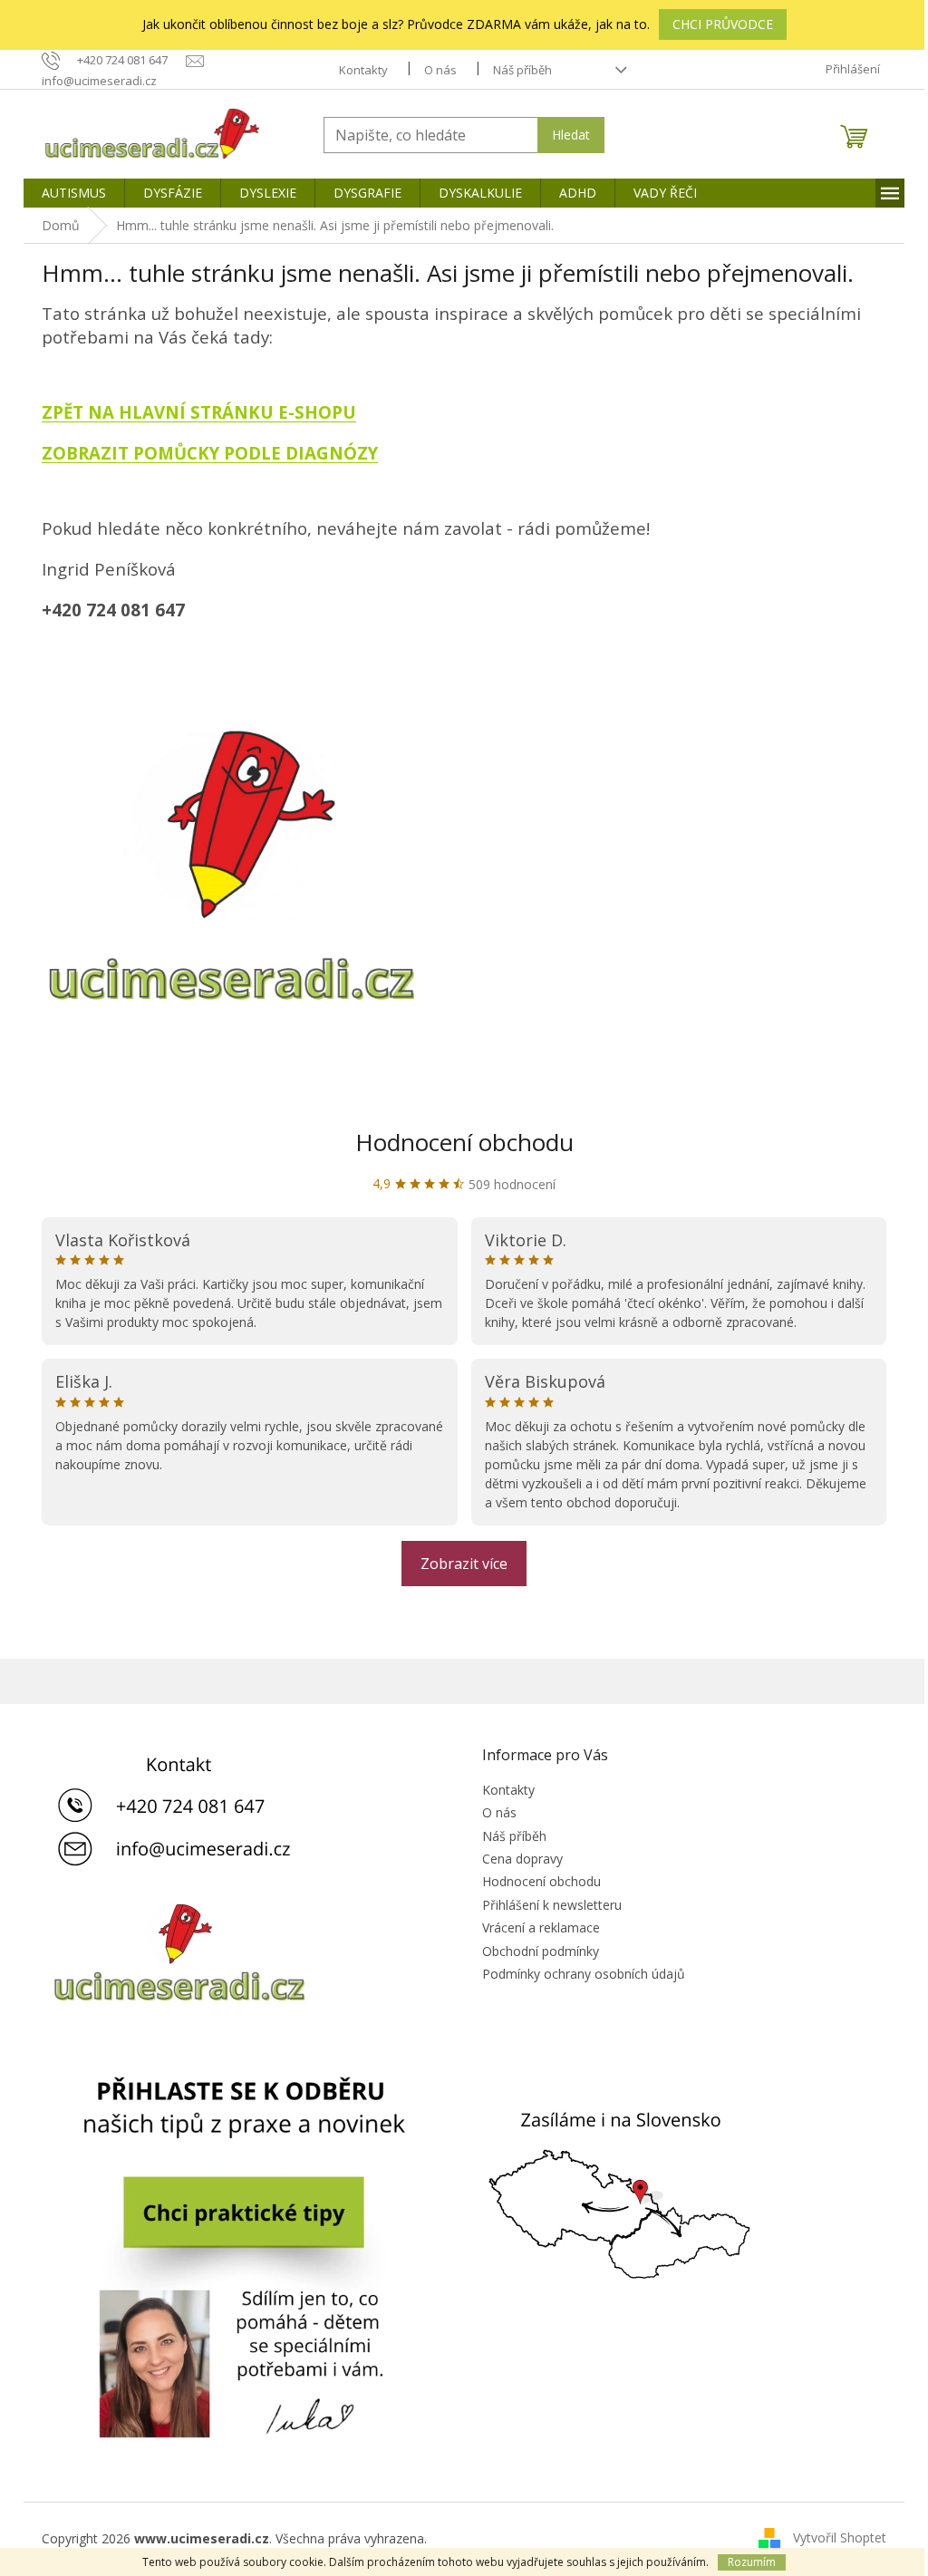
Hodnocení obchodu (464, 1142)
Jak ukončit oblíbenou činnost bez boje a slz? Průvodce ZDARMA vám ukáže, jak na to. (396, 24)
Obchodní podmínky (541, 1951)
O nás (440, 70)
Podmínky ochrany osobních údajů (584, 1974)
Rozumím (752, 2562)
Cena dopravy (522, 1859)
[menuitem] (74, 193)
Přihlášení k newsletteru (552, 1905)
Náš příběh (522, 70)
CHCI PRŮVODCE (723, 24)
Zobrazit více (464, 1564)
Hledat (571, 135)
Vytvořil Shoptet (840, 2537)
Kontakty (363, 70)
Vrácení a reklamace (541, 1927)
